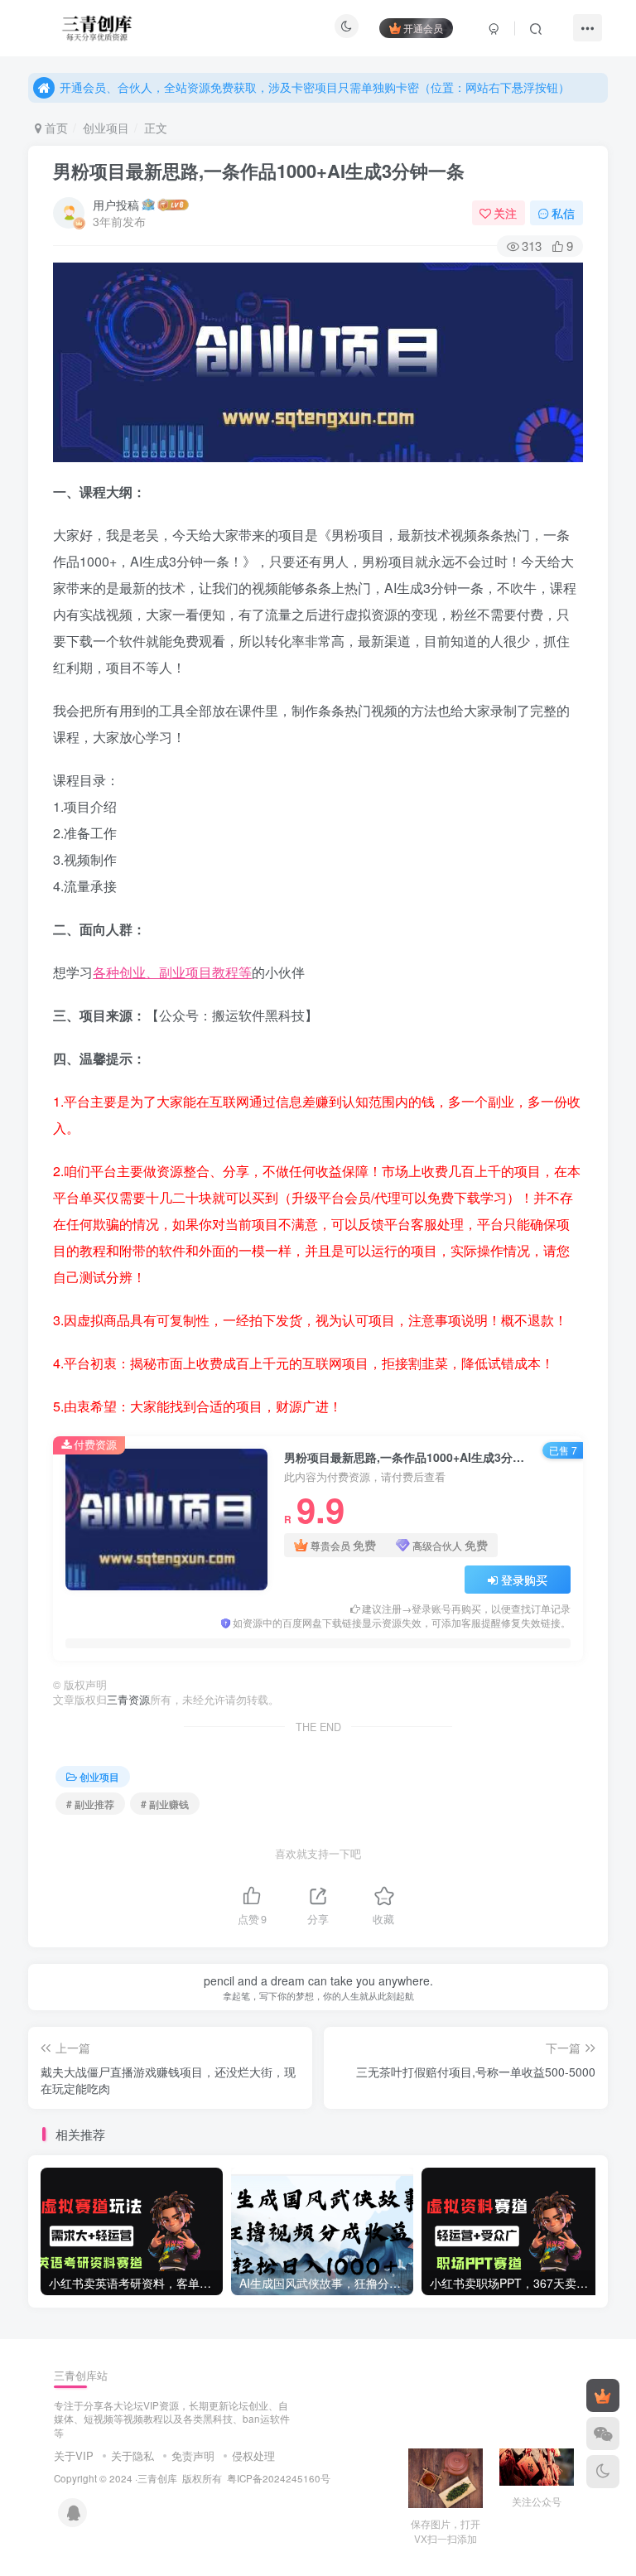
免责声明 (193, 2455)
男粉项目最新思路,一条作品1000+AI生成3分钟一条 (259, 171)
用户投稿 (116, 205)
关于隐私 (132, 2455)
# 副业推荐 (90, 1804)
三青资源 (128, 1700)
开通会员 (423, 28)
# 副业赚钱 (165, 1804)
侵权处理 (253, 2455)
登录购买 (524, 1580)
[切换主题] (603, 2472)
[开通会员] (603, 2395)
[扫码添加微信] (603, 2434)
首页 (55, 128)
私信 (563, 213)
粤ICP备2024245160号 (279, 2478)
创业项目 (106, 128)
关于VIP (74, 2455)
